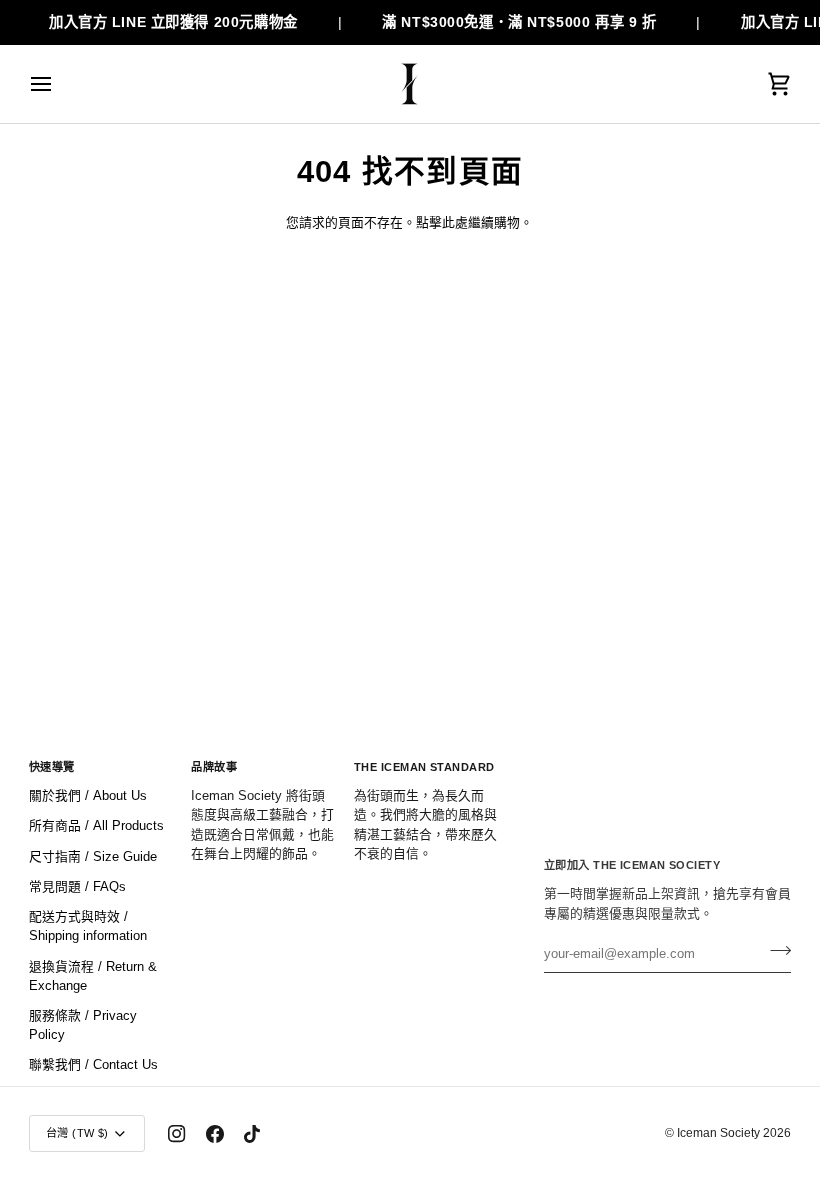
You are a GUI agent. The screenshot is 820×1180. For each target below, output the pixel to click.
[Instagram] (177, 1134)
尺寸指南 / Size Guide (93, 856)
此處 (455, 222)
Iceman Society (718, 1133)
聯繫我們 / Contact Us (93, 1064)
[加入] (774, 951)
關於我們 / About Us (88, 795)
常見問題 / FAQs (77, 886)
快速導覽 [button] (52, 767)
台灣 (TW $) (77, 1133)
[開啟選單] (59, 84)
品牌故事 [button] (214, 767)
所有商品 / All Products (96, 825)
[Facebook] (215, 1134)
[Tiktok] (252, 1134)
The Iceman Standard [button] (424, 767)
